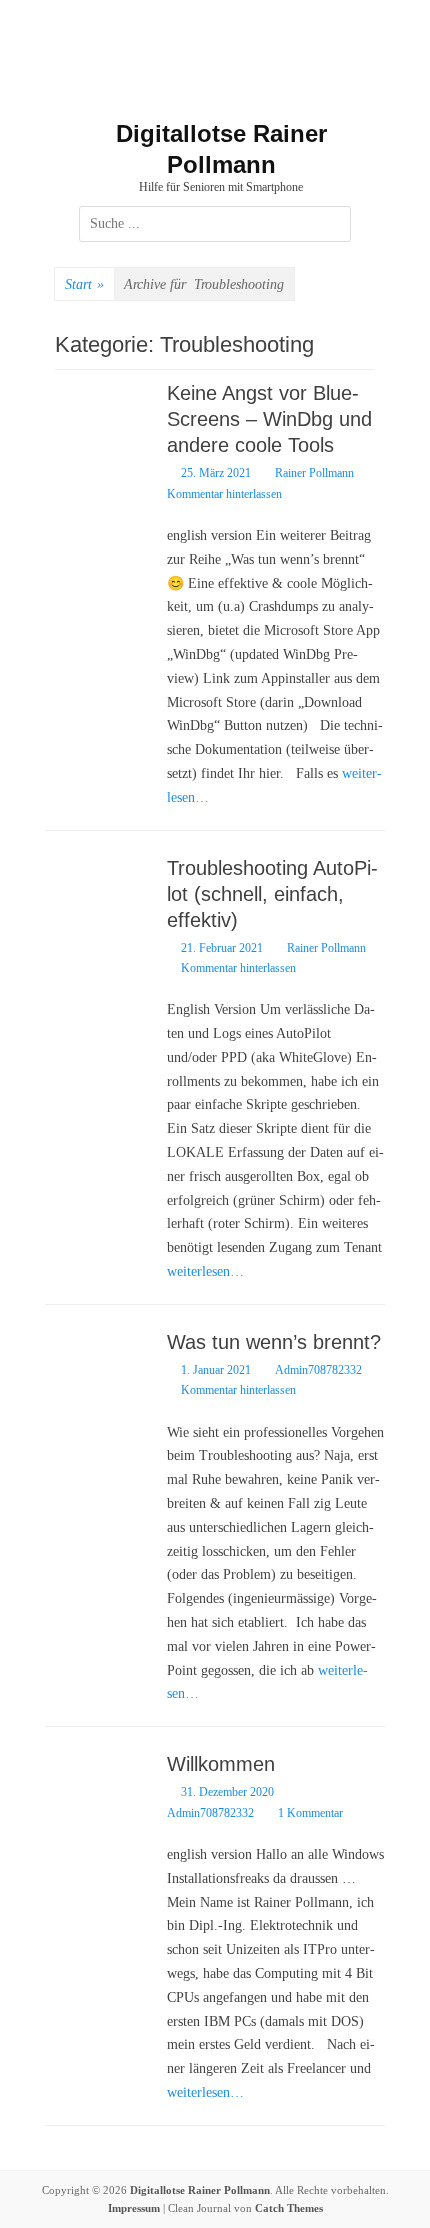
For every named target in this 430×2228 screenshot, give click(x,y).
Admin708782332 (318, 1370)
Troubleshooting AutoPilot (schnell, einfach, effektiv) (272, 894)
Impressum (134, 2208)
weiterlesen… (205, 1271)
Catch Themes (289, 2208)
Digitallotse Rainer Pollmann (200, 2190)
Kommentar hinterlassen (238, 968)
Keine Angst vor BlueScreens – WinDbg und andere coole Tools (269, 419)
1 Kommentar (310, 1813)
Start (84, 284)
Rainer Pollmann (314, 473)
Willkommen (221, 1764)
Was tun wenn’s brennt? (274, 1342)
